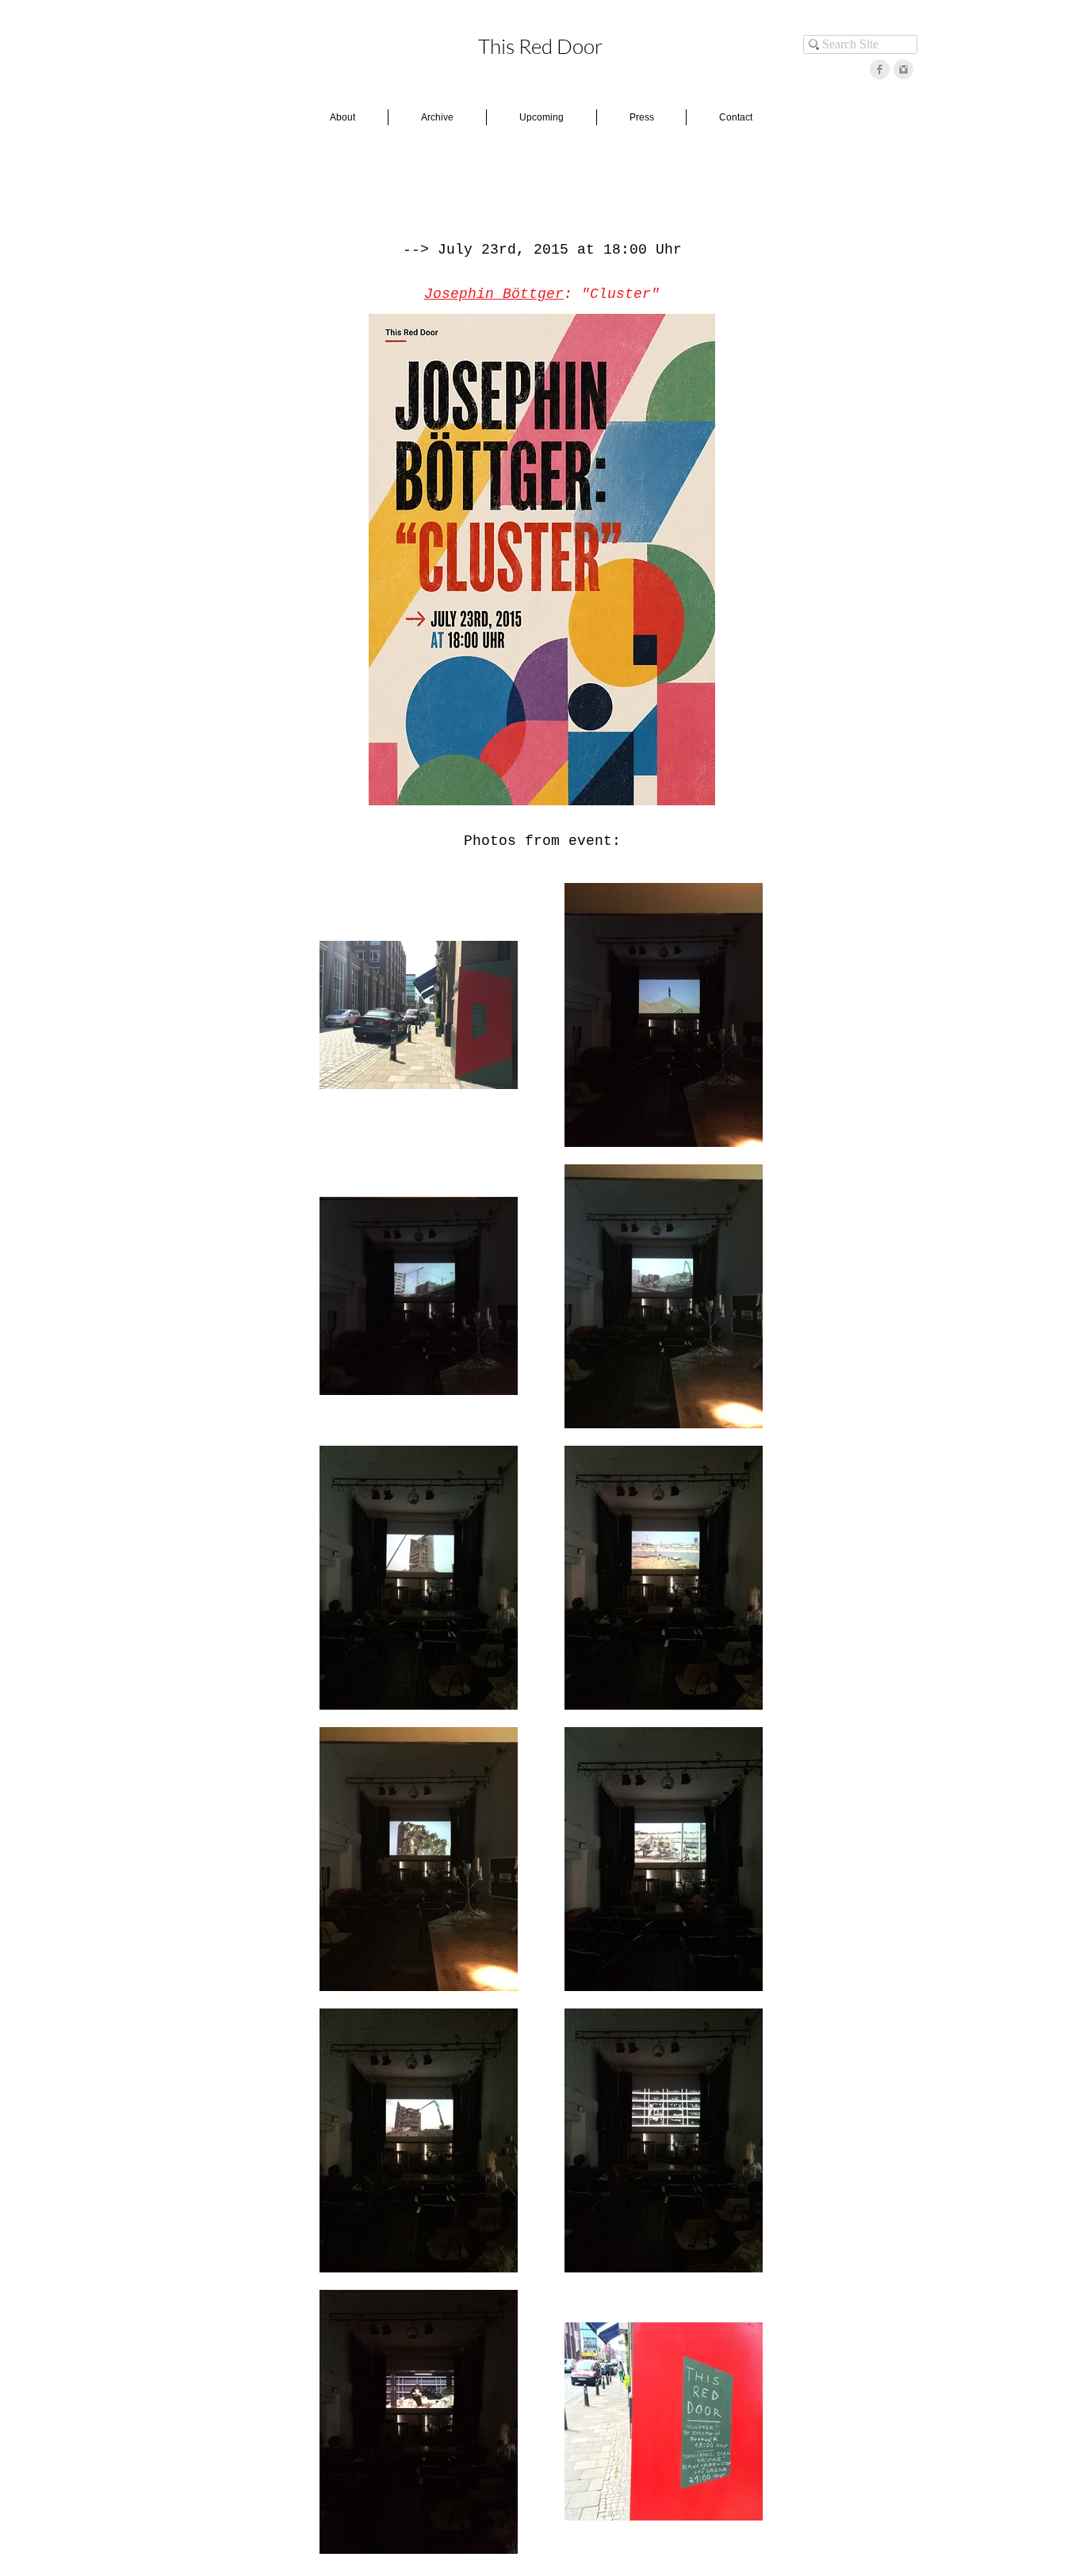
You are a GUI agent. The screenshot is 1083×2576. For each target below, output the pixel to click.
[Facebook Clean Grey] (880, 69)
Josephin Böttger (494, 294)
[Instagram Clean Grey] (903, 69)
